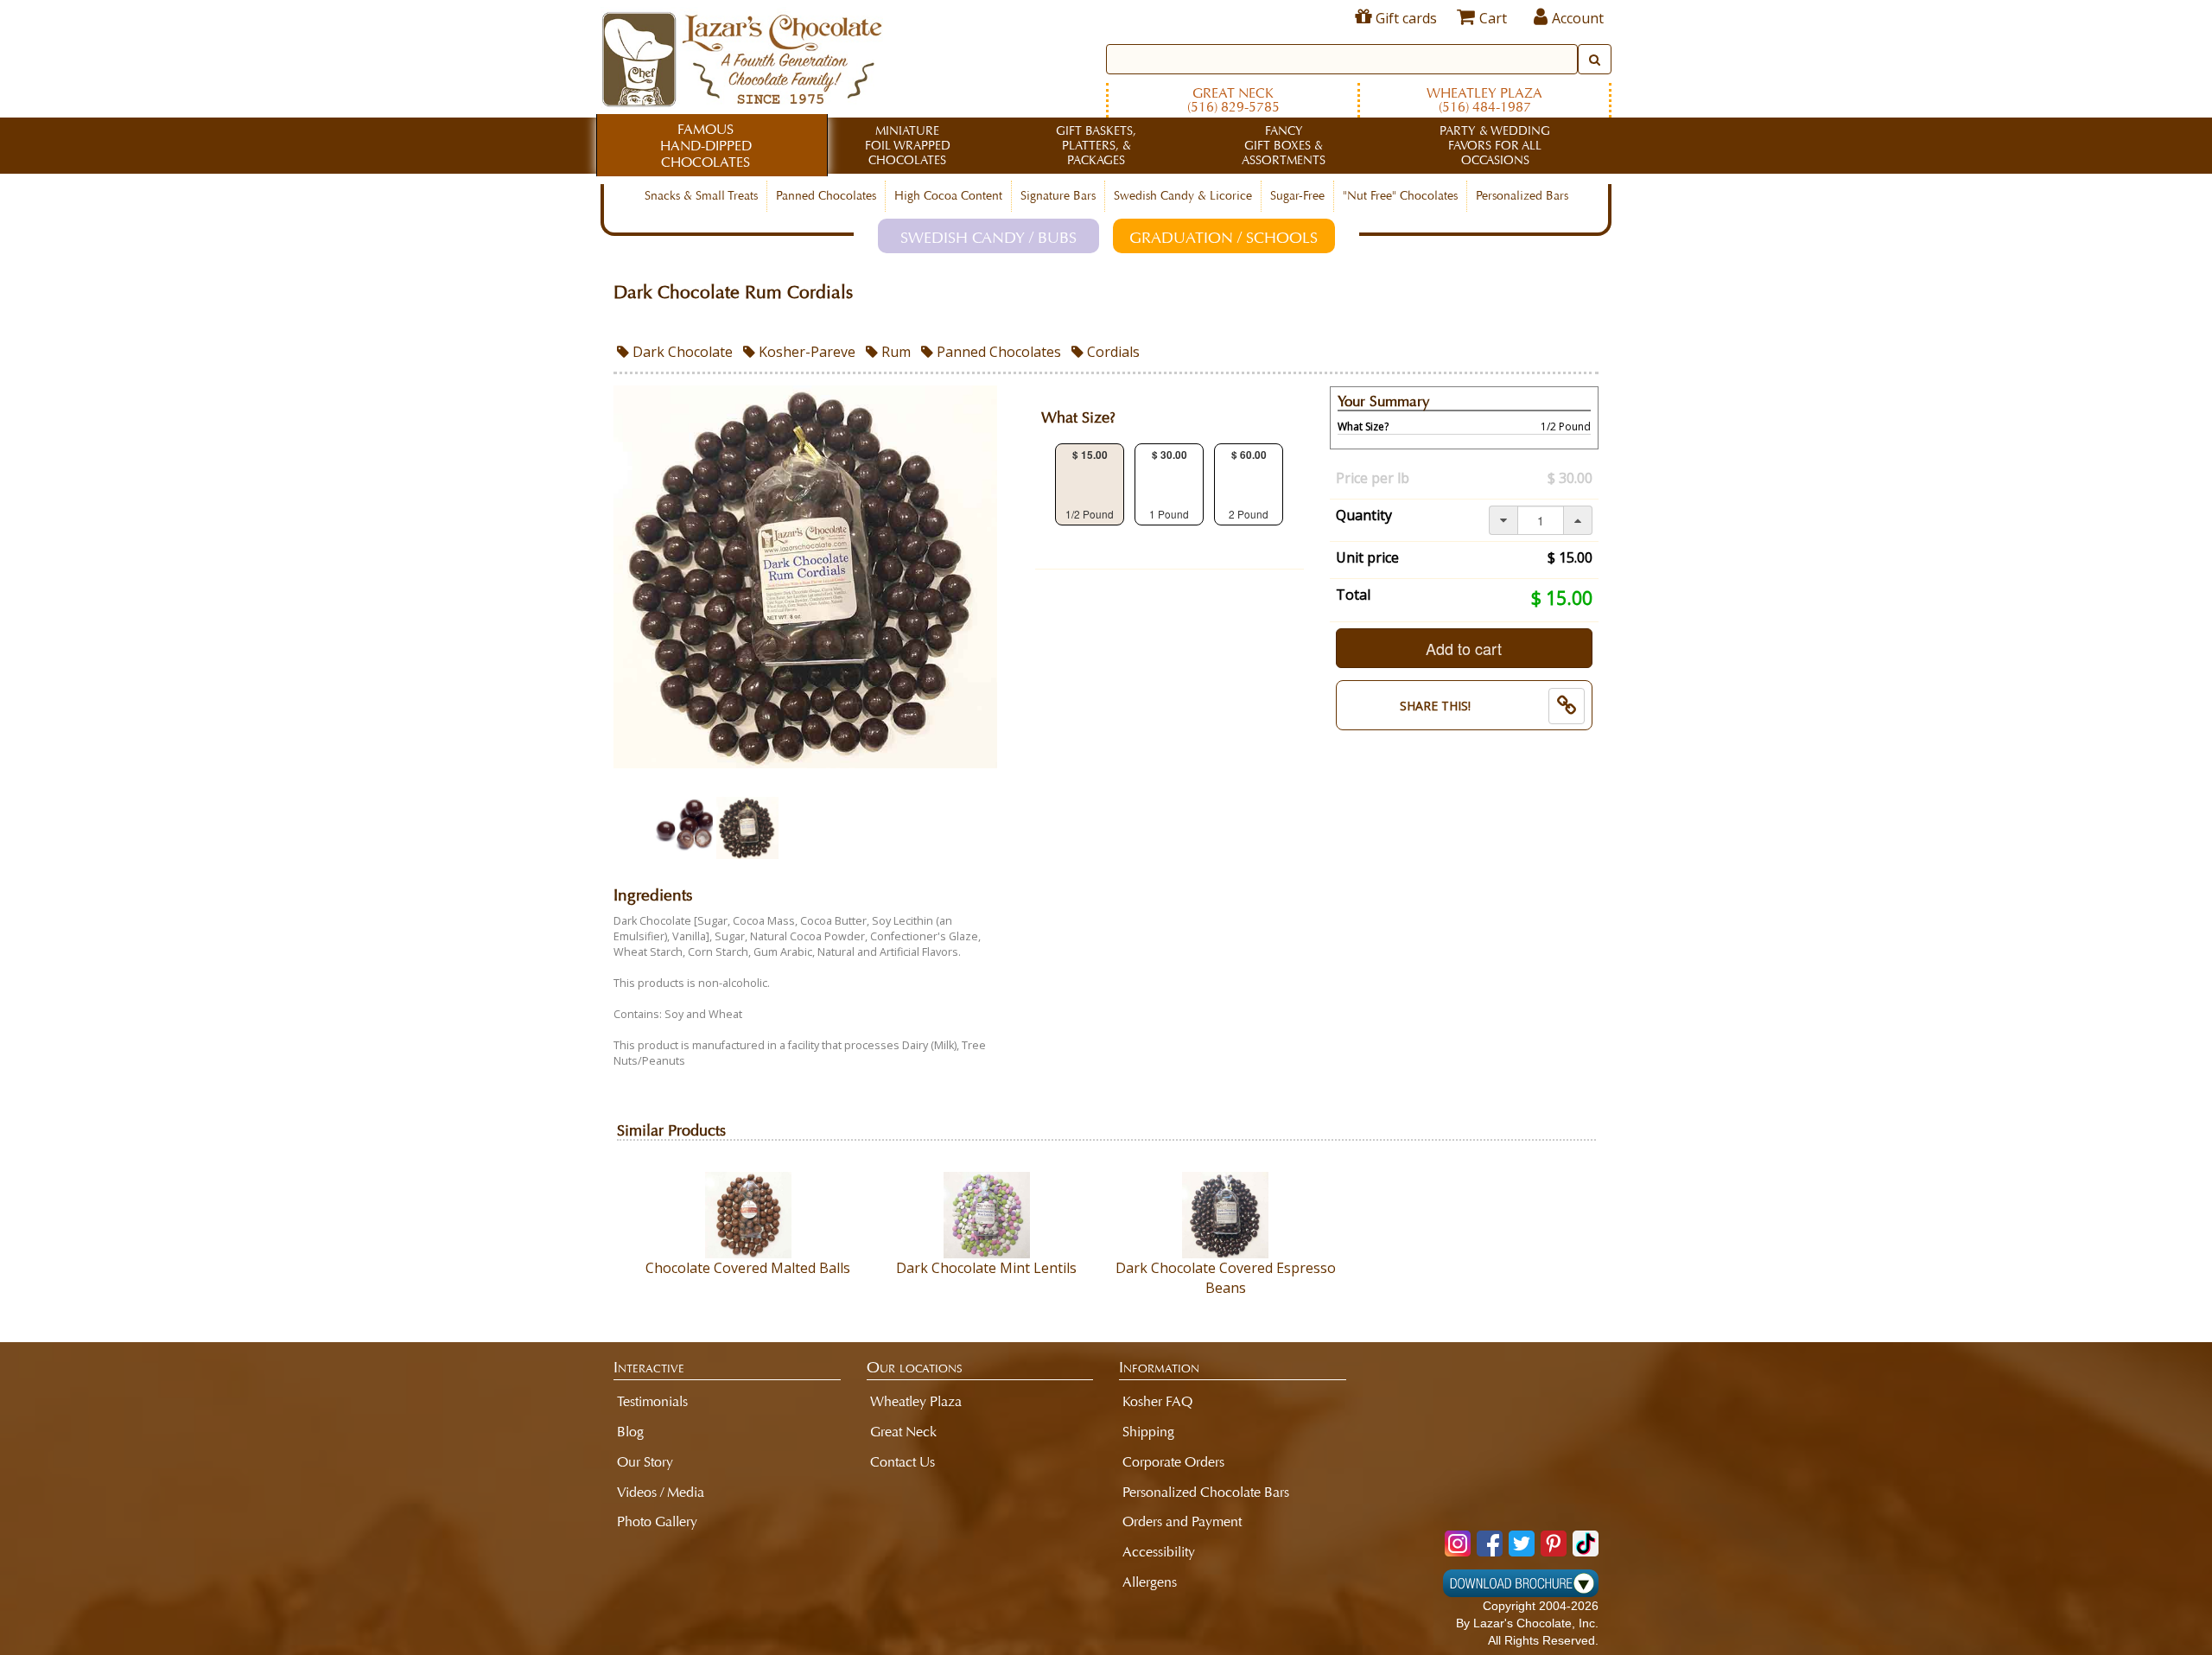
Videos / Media (661, 1492)
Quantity (1364, 515)
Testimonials (652, 1401)
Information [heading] (1159, 1367)
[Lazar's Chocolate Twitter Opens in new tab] (1522, 1544)
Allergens (1150, 1582)
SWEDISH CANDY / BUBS (988, 238)
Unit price (1367, 557)
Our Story (645, 1462)
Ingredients (653, 896)
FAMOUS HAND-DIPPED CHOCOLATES (706, 146)
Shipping (1148, 1432)
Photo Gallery (657, 1521)
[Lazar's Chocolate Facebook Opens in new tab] (1490, 1544)
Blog (630, 1432)
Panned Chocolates (826, 196)
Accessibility (1159, 1552)
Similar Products (671, 1131)
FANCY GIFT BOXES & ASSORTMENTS (1284, 146)
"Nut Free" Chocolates (1400, 196)
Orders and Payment (1182, 1521)
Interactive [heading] (649, 1367)
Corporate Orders (1173, 1462)
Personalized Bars (1522, 196)
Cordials (1112, 352)
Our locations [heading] (915, 1367)
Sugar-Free (1297, 196)
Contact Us (903, 1462)
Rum (894, 352)
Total (1353, 595)
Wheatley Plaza (1484, 100)
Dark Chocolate (681, 352)
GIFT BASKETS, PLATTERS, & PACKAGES (1096, 146)
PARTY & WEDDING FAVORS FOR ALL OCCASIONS (1495, 146)
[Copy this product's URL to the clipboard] (1567, 706)
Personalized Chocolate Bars (1206, 1492)
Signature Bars (1058, 196)
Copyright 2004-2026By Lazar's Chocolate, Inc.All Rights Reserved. (1527, 1623)
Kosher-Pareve (805, 352)
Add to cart (1464, 648)
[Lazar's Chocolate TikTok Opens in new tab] (1586, 1544)
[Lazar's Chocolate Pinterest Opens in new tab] (1554, 1544)
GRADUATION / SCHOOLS (1224, 238)
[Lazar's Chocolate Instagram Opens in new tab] (1458, 1544)
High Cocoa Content (948, 196)
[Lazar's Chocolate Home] (742, 57)
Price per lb (1373, 478)
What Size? (1078, 418)
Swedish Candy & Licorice (1183, 196)
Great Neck (1233, 100)
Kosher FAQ (1157, 1401)
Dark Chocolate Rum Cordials (733, 293)
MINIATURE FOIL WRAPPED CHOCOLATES (908, 146)
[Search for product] (1595, 59)
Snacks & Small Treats (701, 196)
